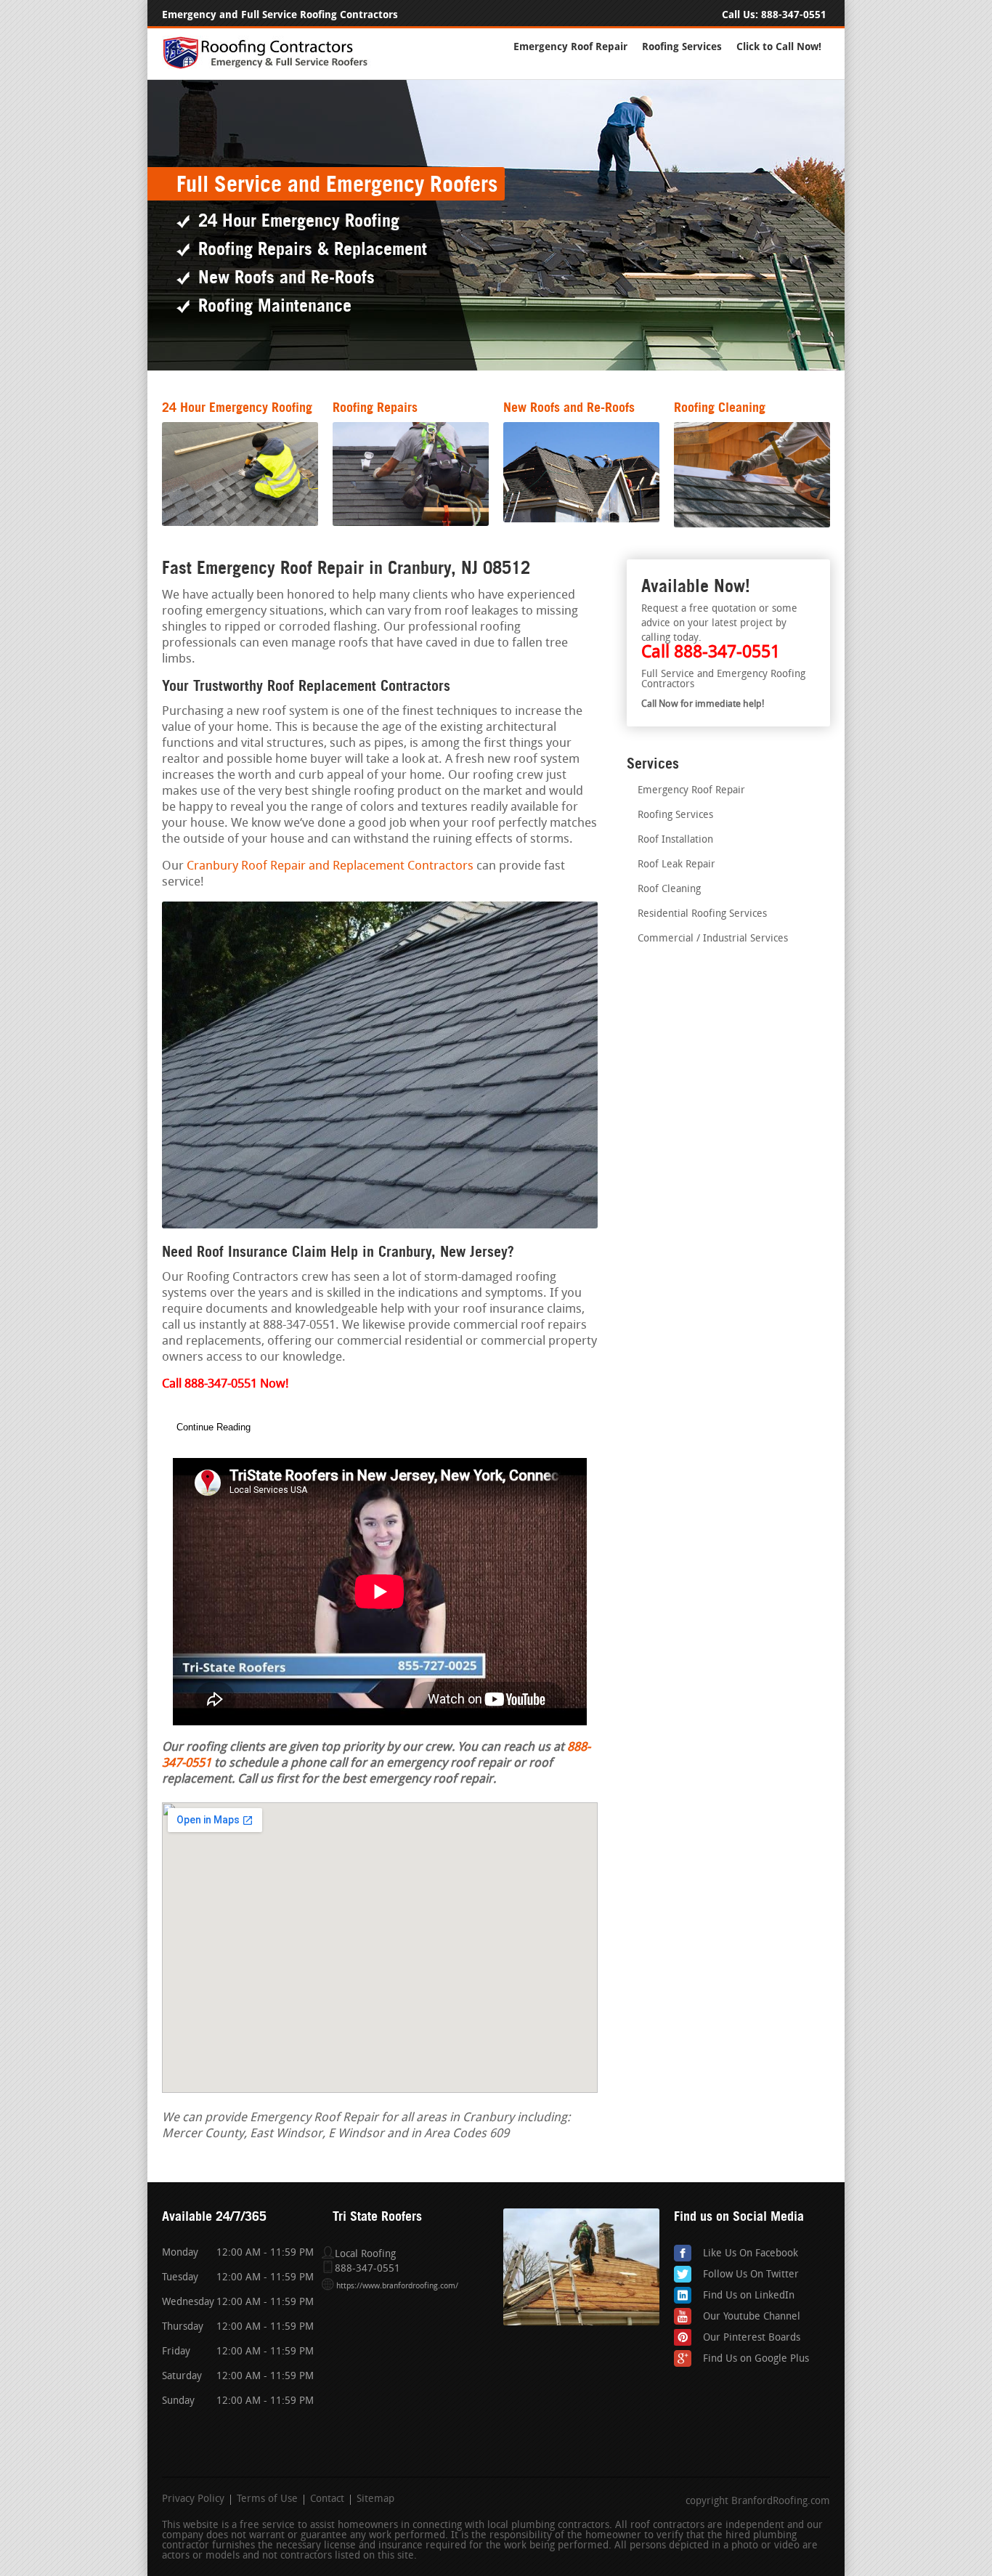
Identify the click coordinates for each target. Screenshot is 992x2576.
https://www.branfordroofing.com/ (397, 2287)
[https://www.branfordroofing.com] (272, 66)
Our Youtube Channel (752, 2317)
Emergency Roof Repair (570, 47)
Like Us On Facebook (751, 2254)
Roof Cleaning (669, 890)
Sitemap (375, 2500)
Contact (327, 2500)
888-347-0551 (794, 15)
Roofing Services (682, 47)
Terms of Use (267, 2500)
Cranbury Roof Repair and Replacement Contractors (330, 866)
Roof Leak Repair (676, 865)
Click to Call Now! (779, 47)
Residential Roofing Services (702, 914)
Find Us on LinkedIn (749, 2296)
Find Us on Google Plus (756, 2359)
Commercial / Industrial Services (713, 939)
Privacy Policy (193, 2500)
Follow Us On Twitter (751, 2275)
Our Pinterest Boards (752, 2338)
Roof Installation (675, 840)
